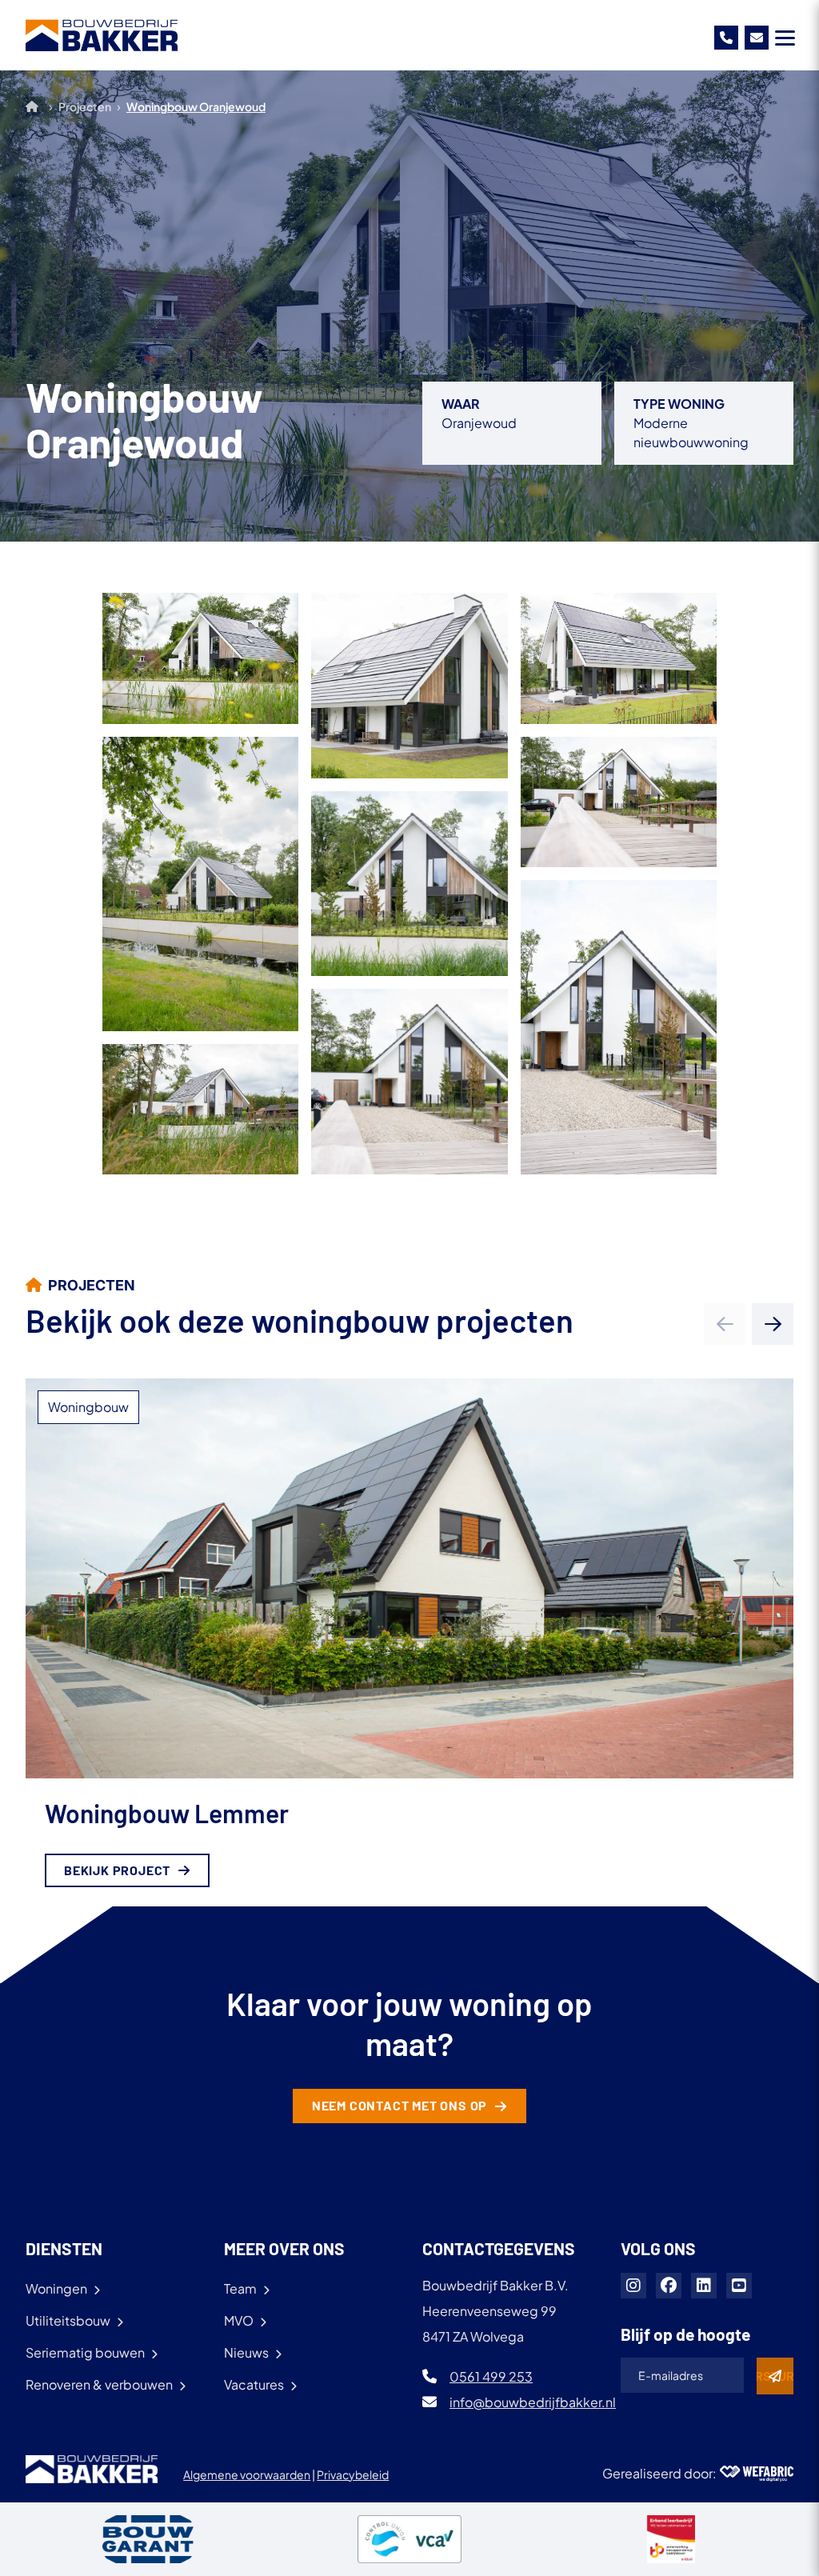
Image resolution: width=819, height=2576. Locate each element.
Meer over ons (284, 2248)
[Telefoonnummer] (726, 38)
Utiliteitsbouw (68, 2320)
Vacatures (254, 2384)
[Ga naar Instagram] (633, 2286)
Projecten (85, 106)
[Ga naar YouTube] (739, 2286)
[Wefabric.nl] (757, 2474)
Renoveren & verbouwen (99, 2384)
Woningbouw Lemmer (167, 1813)
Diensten (64, 2248)
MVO (239, 2320)
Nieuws (246, 2352)
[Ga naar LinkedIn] (704, 2286)
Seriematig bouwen (85, 2352)
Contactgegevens (499, 2248)
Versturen (775, 2376)
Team (240, 2288)
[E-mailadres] (757, 38)
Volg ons (658, 2248)
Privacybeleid (353, 2474)
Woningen (56, 2288)
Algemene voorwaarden (247, 2474)
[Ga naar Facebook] (669, 2286)
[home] (102, 35)
